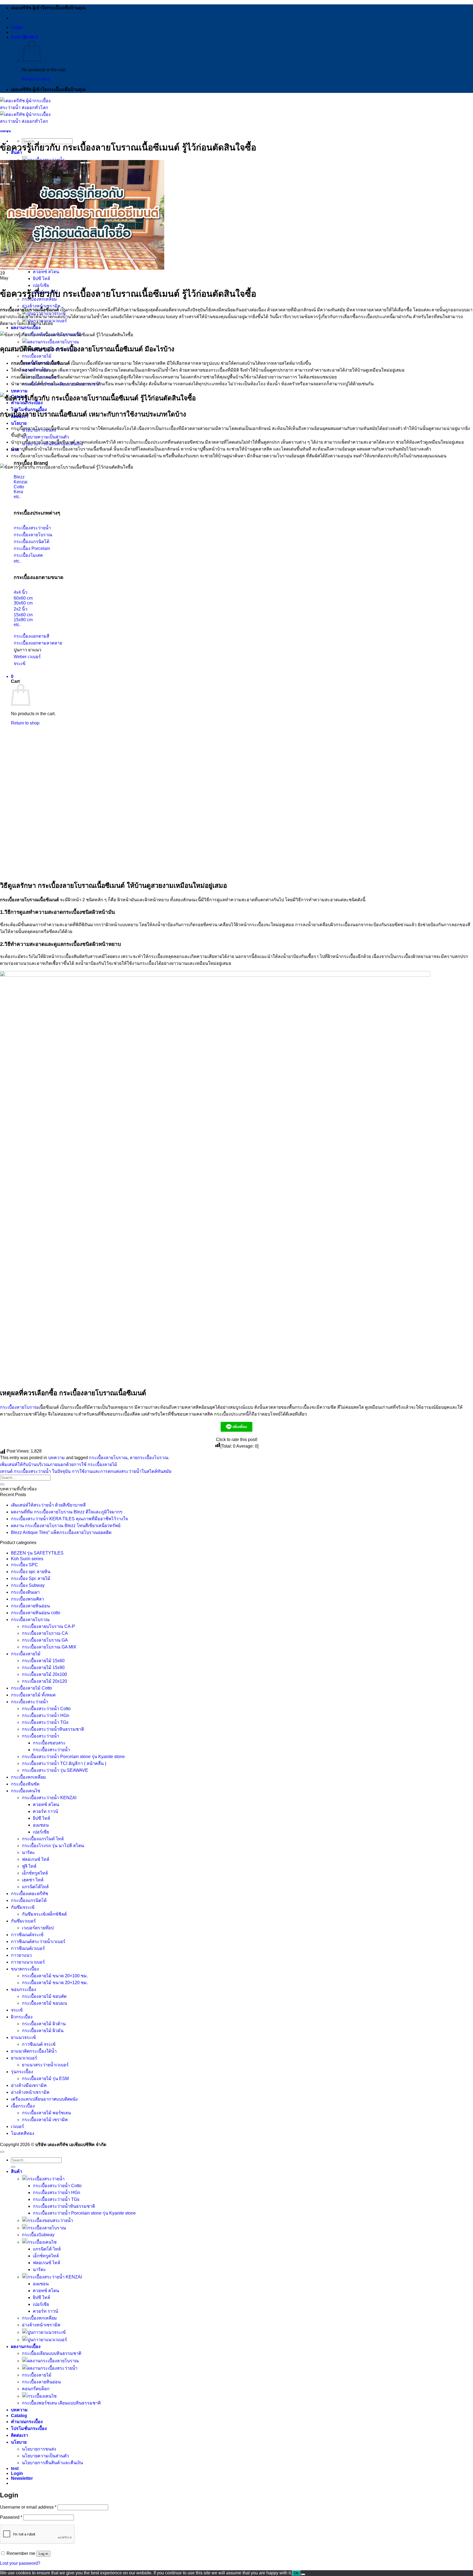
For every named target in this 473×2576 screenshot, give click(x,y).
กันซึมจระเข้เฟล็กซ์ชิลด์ (44, 1914)
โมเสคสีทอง (23, 2133)
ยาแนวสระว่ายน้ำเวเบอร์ (45, 2065)
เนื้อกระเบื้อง (23, 2106)
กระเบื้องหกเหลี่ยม (28, 1777)
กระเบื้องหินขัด (25, 1784)
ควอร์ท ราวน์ (45, 1811)
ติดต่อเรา (20, 2435)
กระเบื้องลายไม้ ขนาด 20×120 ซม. (55, 1983)
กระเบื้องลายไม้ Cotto (31, 1688)
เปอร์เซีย (41, 285)
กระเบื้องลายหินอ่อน (30, 1606)
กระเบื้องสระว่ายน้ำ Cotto (46, 1709)
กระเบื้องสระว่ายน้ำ (30, 1702)
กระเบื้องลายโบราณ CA (45, 1633)
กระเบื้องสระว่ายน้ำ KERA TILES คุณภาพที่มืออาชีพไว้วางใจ (69, 1519)
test (15, 2468)
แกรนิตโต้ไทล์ (35, 1887)
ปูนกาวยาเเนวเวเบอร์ (47, 2340)
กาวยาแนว (21, 1955)
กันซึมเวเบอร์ (23, 1921)
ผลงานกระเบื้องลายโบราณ (53, 342)
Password (11, 2517)
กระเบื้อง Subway (28, 1585)
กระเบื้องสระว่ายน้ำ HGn (46, 1715)
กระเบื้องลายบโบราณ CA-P (48, 1626)
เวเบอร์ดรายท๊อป (38, 1928)
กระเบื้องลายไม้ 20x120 (44, 1681)
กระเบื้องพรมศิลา (28, 1599)
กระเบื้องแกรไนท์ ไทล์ (43, 1839)
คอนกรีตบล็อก (36, 2389)
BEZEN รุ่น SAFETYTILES (37, 1553)
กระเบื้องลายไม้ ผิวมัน (43, 2031)
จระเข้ (17, 2010)
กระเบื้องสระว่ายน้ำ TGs (45, 1722)
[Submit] (2, 1484)
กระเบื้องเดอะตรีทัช (30, 1894)
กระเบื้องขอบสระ (49, 1743)
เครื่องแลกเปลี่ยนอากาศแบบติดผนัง (44, 2099)
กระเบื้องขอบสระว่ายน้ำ (50, 2220)
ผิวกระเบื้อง (22, 2017)
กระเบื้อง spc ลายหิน (31, 1572)
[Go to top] (2, 2152)
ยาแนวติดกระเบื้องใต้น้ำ (34, 2051)
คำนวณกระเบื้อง (27, 2422)
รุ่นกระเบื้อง (22, 2072)
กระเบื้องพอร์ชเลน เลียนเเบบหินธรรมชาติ (61, 2403)
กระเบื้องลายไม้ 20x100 (44, 1674)
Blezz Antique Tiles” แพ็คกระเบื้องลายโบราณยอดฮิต (61, 1532)
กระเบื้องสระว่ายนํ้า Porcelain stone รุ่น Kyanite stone (73, 1757)
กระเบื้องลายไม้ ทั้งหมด (33, 1695)
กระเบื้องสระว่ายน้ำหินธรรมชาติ (53, 1729)
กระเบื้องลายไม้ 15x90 (43, 1668)
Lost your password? (20, 2563)
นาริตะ (28, 1852)
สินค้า (17, 2171)
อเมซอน (41, 1825)
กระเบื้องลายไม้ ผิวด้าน (44, 2024)
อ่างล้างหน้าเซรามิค (41, 306)
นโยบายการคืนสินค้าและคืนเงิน (52, 2463)
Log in (43, 2554)
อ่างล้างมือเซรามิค (29, 2085)
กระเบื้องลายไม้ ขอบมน (44, 2003)
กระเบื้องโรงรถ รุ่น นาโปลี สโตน (53, 1846)
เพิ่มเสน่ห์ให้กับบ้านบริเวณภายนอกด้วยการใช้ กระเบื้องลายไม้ (59, 1464)
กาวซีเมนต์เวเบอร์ (28, 1948)
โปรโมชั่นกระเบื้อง (29, 2428)
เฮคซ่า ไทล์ (33, 1880)
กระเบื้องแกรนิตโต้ (29, 1900)
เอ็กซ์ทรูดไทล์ (35, 1873)
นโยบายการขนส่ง (39, 2449)
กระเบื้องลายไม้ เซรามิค (45, 2120)
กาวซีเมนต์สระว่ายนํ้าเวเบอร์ (38, 1942)
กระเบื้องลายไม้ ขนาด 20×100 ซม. (55, 1976)
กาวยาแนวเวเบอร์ (28, 1962)
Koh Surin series (27, 1559)
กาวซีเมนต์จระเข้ (27, 1935)
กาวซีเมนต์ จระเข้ (39, 2044)
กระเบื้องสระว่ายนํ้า (41, 1736)
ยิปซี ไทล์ (41, 279)
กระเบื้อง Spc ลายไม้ (31, 1578)
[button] (17, 27)
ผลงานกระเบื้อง (26, 328)
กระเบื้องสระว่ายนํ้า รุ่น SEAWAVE (55, 1770)
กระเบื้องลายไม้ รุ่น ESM (45, 2079)
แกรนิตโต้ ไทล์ (47, 2249)
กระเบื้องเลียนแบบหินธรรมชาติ (52, 2353)
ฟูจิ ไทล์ (29, 1866)
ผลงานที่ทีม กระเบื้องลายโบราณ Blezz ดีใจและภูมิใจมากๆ (67, 1512)
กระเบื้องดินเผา (25, 1592)
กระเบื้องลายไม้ (37, 356)
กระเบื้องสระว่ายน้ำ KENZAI (49, 1798)
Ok (296, 2573)
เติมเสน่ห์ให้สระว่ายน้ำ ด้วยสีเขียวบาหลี (48, 1505)
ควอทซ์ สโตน (46, 272)
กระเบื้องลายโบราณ (19, 1407)
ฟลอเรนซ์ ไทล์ (36, 1859)
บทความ (19, 391)
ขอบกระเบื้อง (24, 1989)
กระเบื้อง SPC (24, 1565)
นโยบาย (19, 423)
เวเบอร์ (18, 2126)
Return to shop (36, 79)
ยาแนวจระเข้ (23, 2037)
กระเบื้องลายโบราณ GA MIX (49, 1647)
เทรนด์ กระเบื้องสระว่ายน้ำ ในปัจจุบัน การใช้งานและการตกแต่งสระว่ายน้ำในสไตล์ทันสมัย (86, 1471)
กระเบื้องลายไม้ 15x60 (43, 1661)
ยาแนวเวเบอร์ (24, 2058)
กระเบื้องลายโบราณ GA (45, 1640)
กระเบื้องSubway (38, 2235)
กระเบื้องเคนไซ (26, 1791)
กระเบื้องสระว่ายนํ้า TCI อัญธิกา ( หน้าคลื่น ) (64, 1763)
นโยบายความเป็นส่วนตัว (45, 437)
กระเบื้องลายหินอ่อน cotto (36, 1613)
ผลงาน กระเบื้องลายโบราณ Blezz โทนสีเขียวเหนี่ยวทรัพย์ (66, 1526)
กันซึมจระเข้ (23, 1907)
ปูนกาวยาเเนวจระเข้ (47, 2332)
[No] (303, 2574)
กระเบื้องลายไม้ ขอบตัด (44, 1996)
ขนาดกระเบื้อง (25, 1969)
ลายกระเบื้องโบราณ (149, 1458)
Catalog (19, 2416)
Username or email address (28, 2507)
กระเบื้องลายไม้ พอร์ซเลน (46, 2113)
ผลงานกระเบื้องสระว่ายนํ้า (52, 2368)
